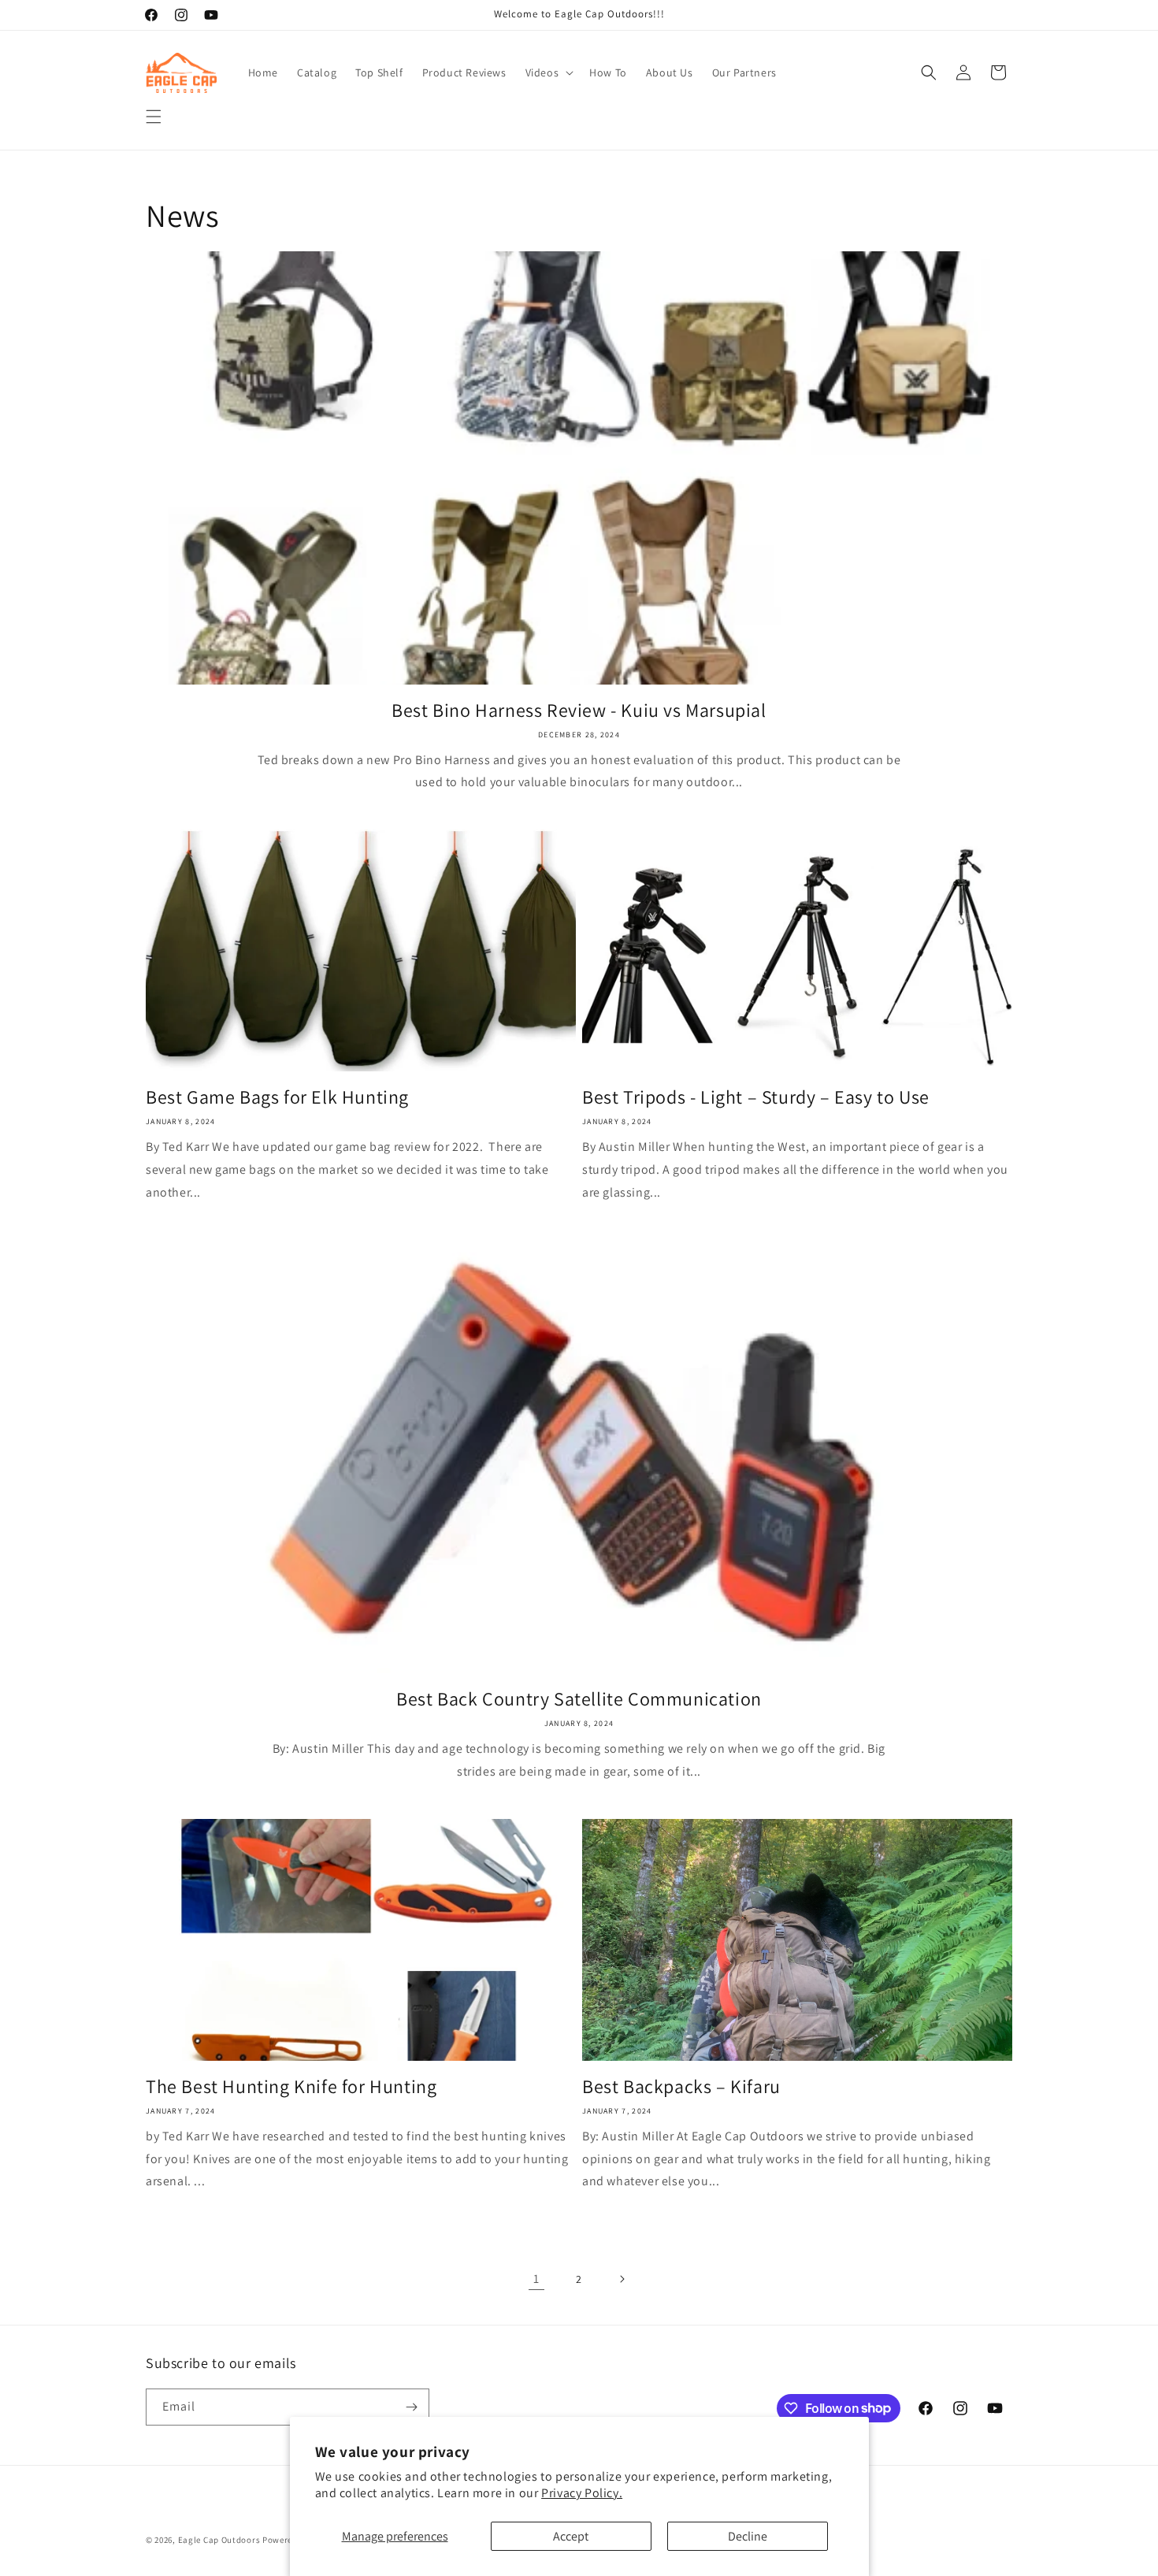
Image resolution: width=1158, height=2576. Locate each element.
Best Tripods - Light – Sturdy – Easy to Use (756, 1097)
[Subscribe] (411, 2407)
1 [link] (536, 2279)
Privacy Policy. (582, 2493)
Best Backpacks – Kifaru (681, 2086)
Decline (748, 2536)
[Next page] (622, 2279)
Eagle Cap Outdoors (219, 2540)
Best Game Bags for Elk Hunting (277, 1097)
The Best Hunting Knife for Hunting (291, 2086)
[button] (154, 117)
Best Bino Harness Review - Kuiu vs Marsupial (579, 710)
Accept (571, 2536)
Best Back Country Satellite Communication (579, 1699)
